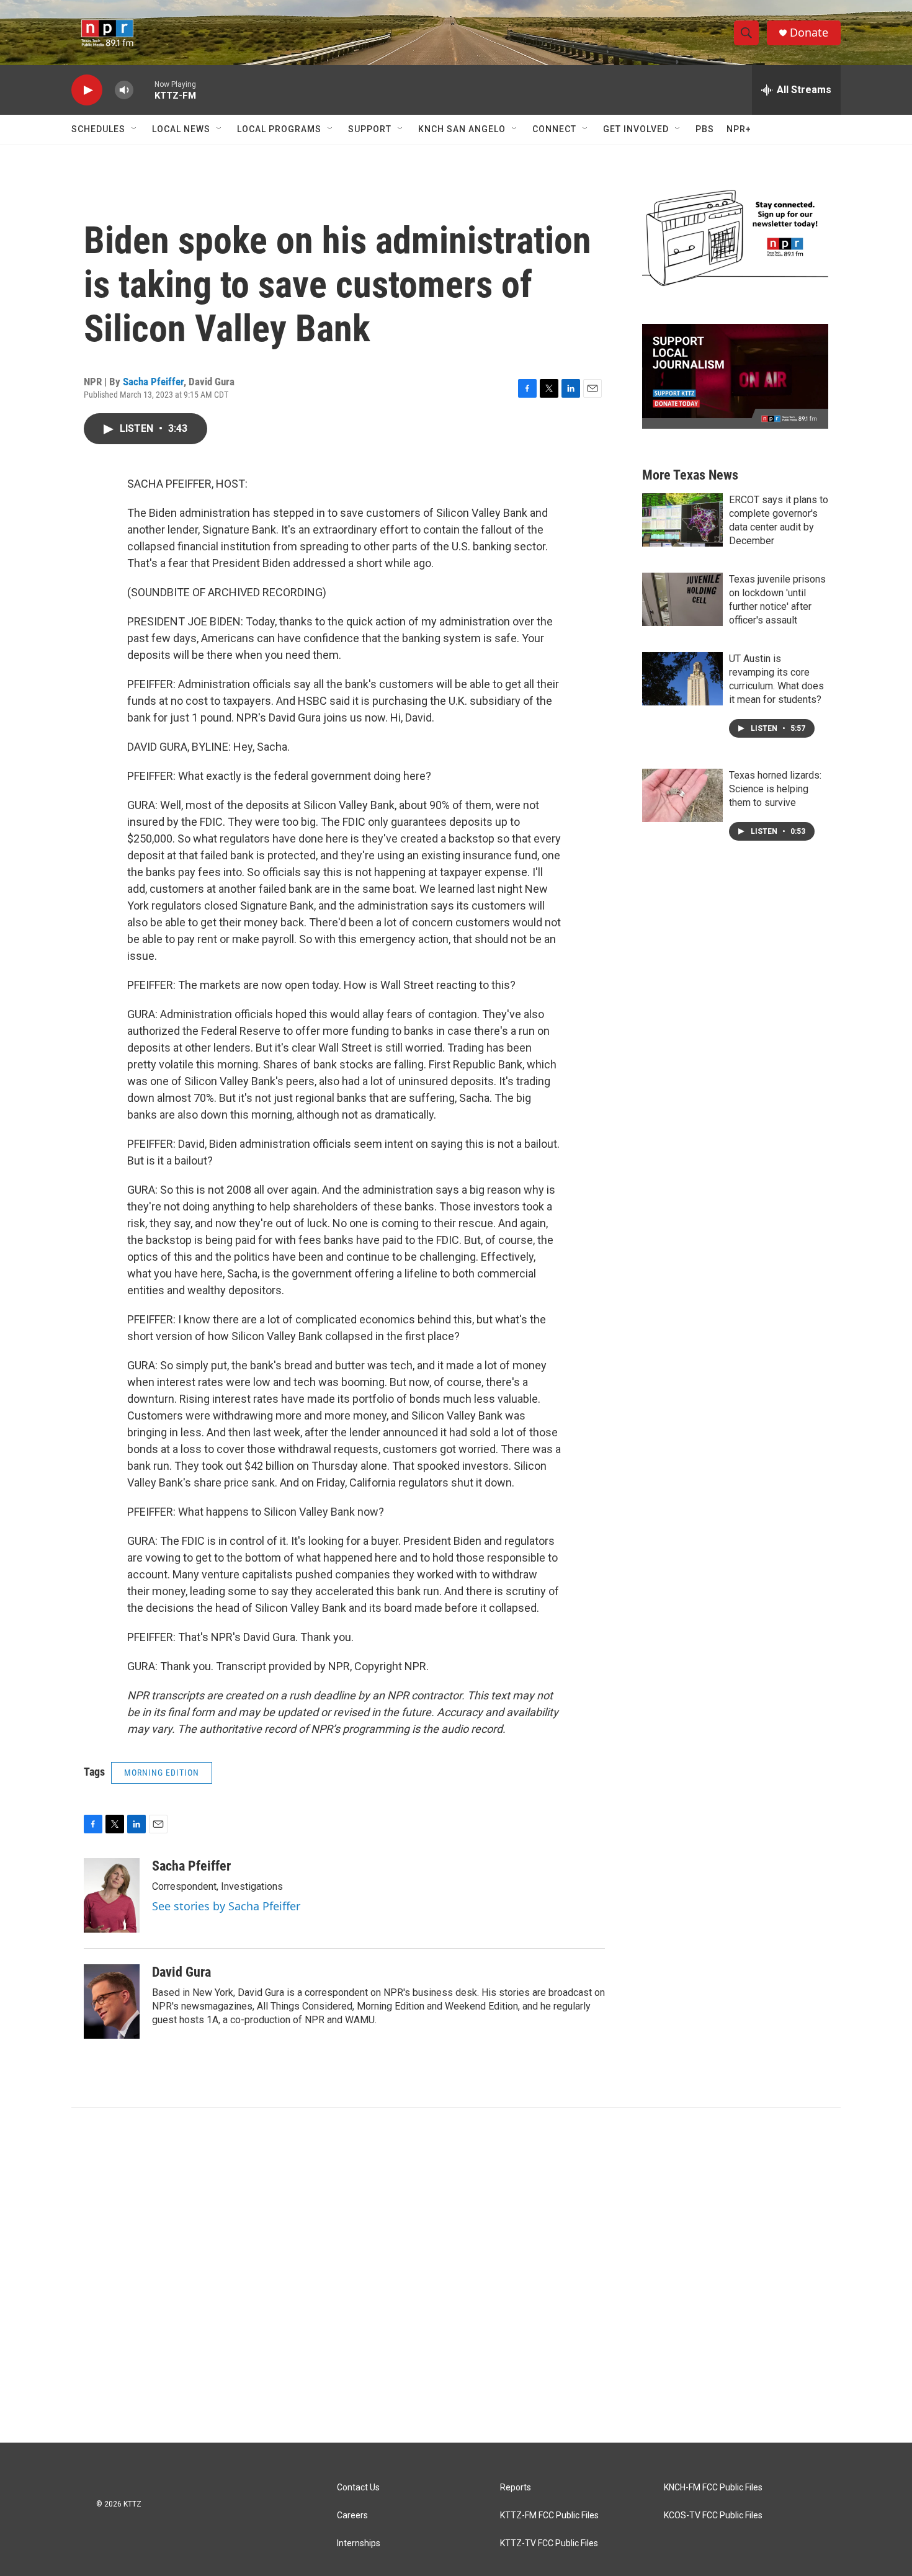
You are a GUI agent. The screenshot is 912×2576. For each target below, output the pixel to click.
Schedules (98, 129)
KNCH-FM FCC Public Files (713, 2488)
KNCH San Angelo (462, 129)
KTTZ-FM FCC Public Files (549, 2516)
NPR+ (739, 129)
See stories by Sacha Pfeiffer (226, 1906)
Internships (359, 2543)
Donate (809, 33)
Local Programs (279, 129)
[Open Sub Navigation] (135, 129)
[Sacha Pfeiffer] (112, 1895)
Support (370, 129)
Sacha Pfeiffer (153, 382)
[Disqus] (456, 2275)
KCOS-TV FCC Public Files (713, 2516)
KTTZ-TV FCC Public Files (549, 2543)
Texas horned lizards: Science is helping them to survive (775, 789)
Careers (352, 2516)
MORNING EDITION (162, 1773)
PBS (705, 129)
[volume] (124, 90)
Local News (181, 129)
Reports (516, 2488)
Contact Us (358, 2488)
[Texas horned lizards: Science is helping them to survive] (682, 795)
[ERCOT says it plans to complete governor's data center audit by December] (682, 520)
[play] (87, 90)
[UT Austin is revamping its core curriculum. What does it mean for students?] (682, 679)
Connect (554, 129)
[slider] (144, 90)
